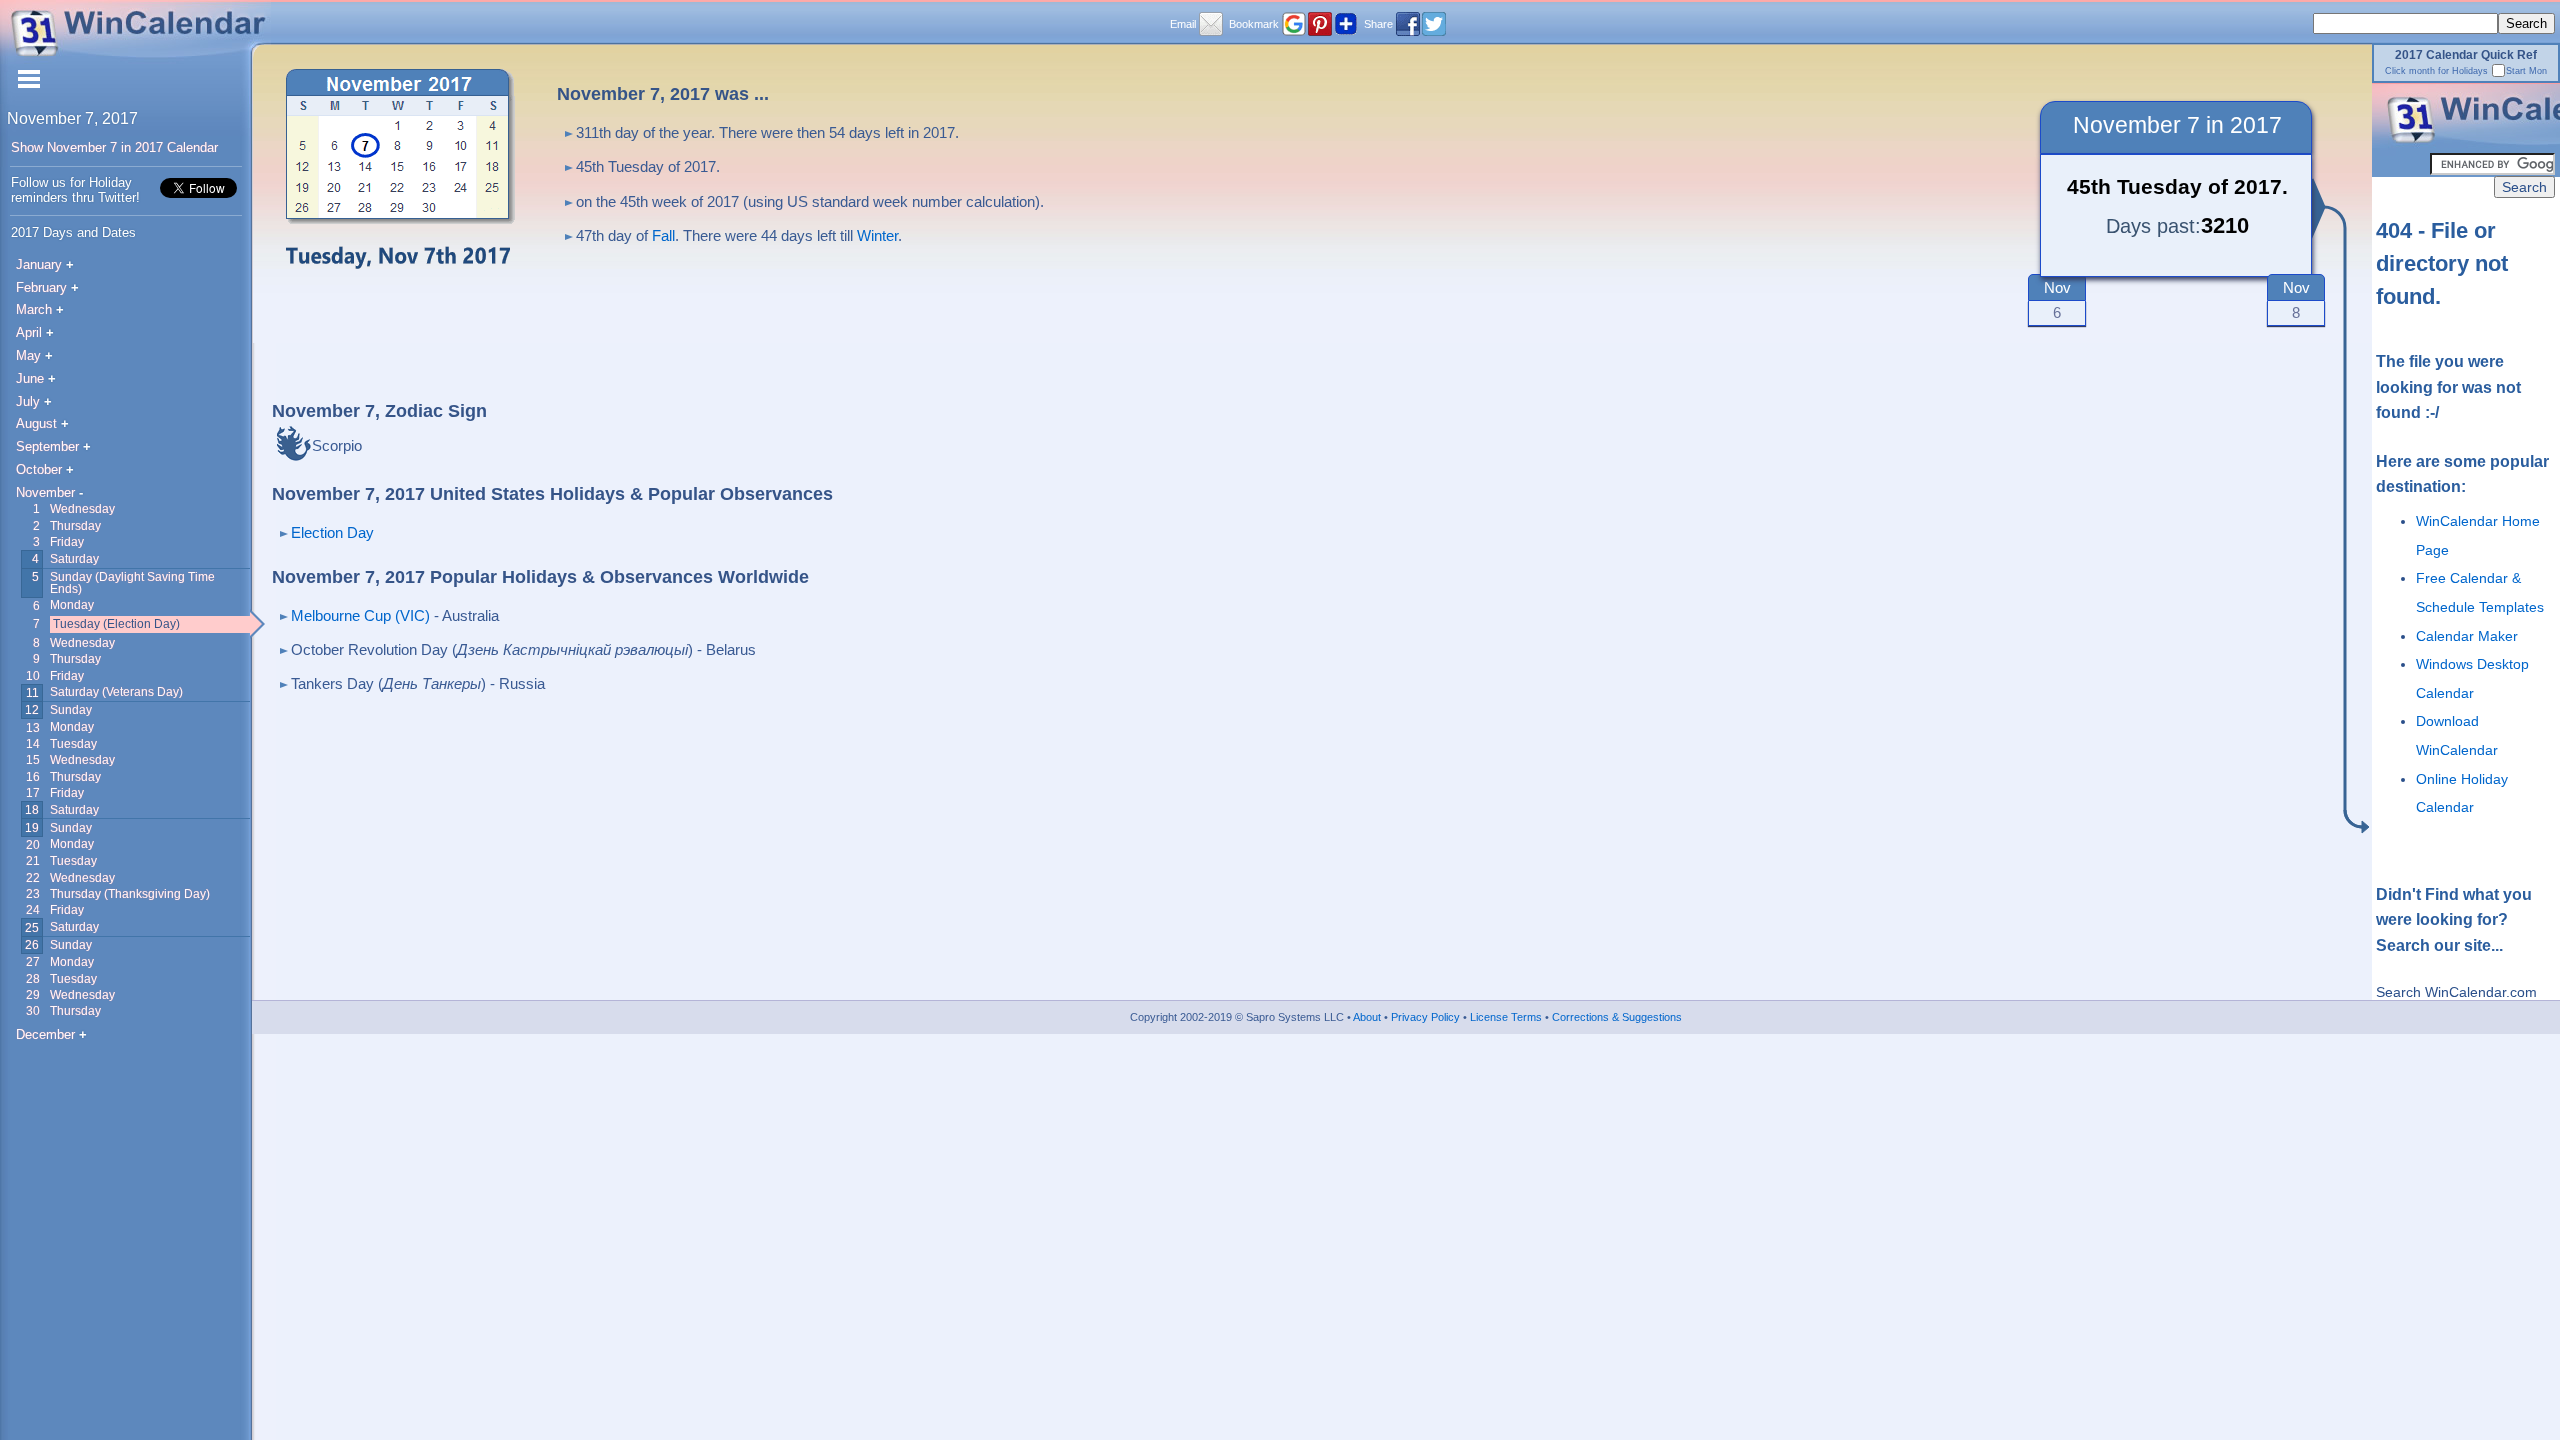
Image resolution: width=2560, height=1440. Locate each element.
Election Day (332, 532)
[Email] (1211, 24)
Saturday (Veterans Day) (116, 691)
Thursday (75, 525)
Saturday (74, 558)
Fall (663, 235)
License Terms (1504, 1017)
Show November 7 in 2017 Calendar (114, 147)
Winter (877, 235)
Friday (67, 541)
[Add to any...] (1346, 24)
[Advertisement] (1532, 213)
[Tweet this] (1434, 24)
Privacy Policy (1424, 1017)
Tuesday (73, 743)
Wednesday (82, 508)
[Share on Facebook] (1408, 24)
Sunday (71, 709)
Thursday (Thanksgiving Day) (130, 893)
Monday (72, 604)
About (1366, 1017)
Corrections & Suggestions (1615, 1017)
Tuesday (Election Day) (116, 623)
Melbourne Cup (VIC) (360, 615)
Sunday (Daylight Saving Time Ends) (132, 582)
